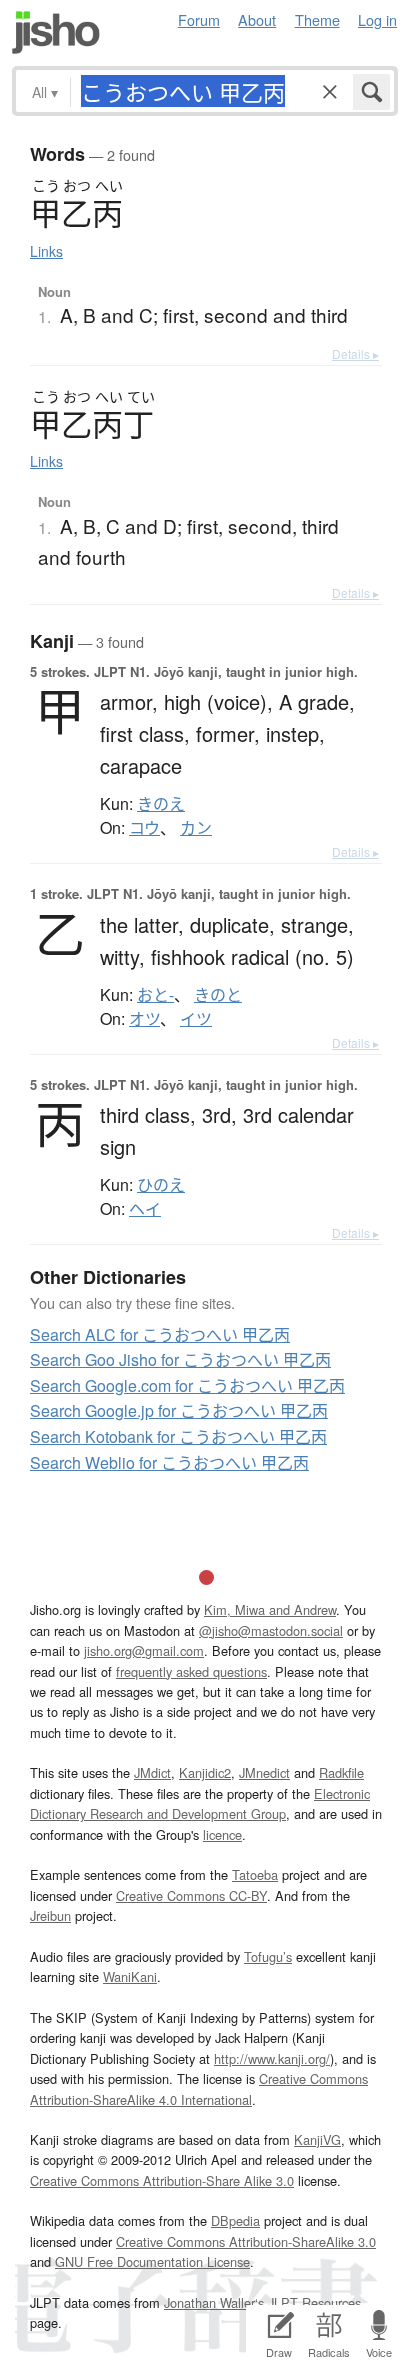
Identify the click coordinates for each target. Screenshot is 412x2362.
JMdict (152, 1772)
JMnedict (264, 1772)
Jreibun (50, 1915)
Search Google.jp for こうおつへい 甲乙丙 (179, 1410)
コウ (144, 828)
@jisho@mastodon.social (271, 1630)
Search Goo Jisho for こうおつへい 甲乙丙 (180, 1359)
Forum (199, 19)
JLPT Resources (314, 2302)
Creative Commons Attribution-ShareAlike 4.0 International (199, 2088)
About (257, 19)
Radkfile (341, 1772)
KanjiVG (317, 2139)
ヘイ (145, 1209)
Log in (377, 19)
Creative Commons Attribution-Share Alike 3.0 (162, 2180)
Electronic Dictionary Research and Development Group (200, 1803)
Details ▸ (355, 353)
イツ (196, 1019)
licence (222, 1834)
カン (196, 828)
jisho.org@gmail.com (144, 1650)
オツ (144, 1019)
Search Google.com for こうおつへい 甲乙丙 (187, 1385)
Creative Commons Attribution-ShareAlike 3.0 (246, 2241)
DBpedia (235, 2220)
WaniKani (130, 1976)
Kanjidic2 (205, 1772)
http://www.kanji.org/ (272, 2058)
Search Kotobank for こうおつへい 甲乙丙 (178, 1436)
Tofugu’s (268, 1956)
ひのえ (161, 1185)
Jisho (56, 32)
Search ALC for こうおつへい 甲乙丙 (160, 1334)
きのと (218, 995)
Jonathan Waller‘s (214, 2302)
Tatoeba (255, 1874)
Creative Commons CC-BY (191, 1895)
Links (46, 251)
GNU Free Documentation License (152, 2261)
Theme (317, 19)
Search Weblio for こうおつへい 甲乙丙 (169, 1462)
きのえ (161, 804)
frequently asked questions (191, 1671)
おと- (155, 995)
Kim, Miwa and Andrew (270, 1609)
